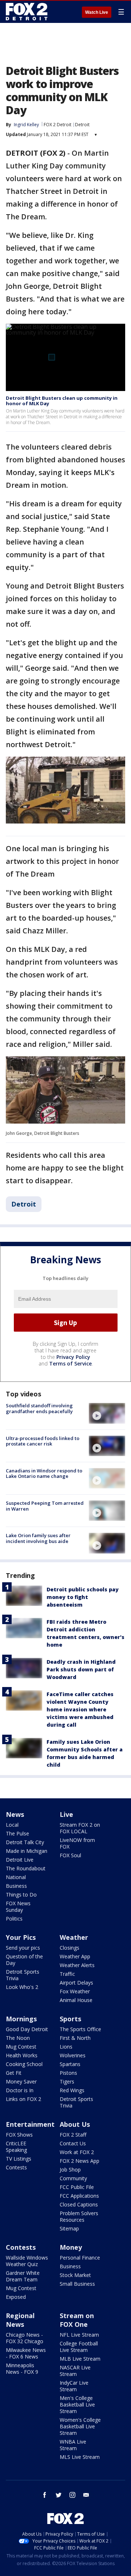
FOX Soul (70, 1855)
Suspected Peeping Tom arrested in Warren (45, 1506)
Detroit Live (20, 1860)
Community (73, 2178)
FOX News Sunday (18, 1907)
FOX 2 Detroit (57, 125)
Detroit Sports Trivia (23, 1975)
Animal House (76, 2000)
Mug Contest (21, 2047)
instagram (72, 2495)
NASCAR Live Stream (75, 2371)
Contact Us (73, 2143)
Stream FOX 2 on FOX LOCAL (80, 1828)
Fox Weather (75, 1991)
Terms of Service (70, 1363)
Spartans (70, 2064)
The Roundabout (26, 1868)
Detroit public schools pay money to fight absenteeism (83, 1597)
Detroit (82, 125)
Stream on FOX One (77, 2320)
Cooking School (24, 2064)
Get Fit (14, 2073)
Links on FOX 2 (23, 2099)
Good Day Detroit (27, 2029)
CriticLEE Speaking (16, 2147)
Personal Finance (80, 2258)
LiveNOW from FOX (77, 1843)
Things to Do (21, 1895)
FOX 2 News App (80, 2161)
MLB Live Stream (80, 2359)
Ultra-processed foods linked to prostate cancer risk (43, 1441)
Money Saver (21, 2081)
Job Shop (70, 2170)
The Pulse (17, 1833)
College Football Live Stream (79, 2347)
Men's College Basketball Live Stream (77, 2404)
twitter (59, 2495)
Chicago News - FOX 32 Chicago (25, 2338)
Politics (14, 1919)
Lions (66, 2047)
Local (12, 1825)
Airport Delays (76, 1983)
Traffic (67, 1974)
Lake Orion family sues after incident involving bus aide (38, 1538)
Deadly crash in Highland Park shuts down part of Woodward (81, 1669)
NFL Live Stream (79, 2335)
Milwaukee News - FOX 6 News (26, 2353)
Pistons (68, 2073)
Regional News (20, 2320)
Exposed (16, 2297)
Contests (16, 2167)
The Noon (18, 2038)
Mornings (21, 2019)
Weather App (75, 1956)
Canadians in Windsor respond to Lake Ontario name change (44, 1474)
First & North (75, 2038)
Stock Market (75, 2275)
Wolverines (73, 2055)
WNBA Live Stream (73, 2445)
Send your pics (23, 1948)
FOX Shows (19, 2135)
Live (66, 1814)
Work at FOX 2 (77, 2152)
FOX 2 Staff (73, 2135)
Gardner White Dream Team (23, 2276)
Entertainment (30, 2124)
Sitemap (69, 2228)
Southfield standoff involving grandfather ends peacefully (39, 1408)
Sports (70, 2019)
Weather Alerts (77, 1965)
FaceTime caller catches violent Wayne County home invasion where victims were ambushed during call (80, 1709)
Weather (74, 1937)
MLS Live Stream (80, 2457)
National (16, 1877)
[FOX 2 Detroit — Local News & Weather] (27, 12)
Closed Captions (79, 2204)
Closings (70, 1948)
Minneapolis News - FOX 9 (22, 2368)
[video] (107, 1413)
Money (71, 2247)
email (86, 2495)
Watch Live (97, 12)
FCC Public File (77, 2187)
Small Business (77, 2284)
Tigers (67, 2081)
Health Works (22, 2055)
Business (16, 1886)
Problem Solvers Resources (79, 2216)
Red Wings (72, 2090)
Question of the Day (24, 1960)
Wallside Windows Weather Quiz (27, 2261)
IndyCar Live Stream (74, 2386)
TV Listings (19, 2159)
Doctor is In (20, 2090)
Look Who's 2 (22, 1987)
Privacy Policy (73, 1357)
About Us (75, 2124)
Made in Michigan (27, 1851)
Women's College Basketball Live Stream (80, 2426)
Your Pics (21, 1937)
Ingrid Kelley (26, 125)
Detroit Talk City (25, 1842)
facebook (45, 2495)
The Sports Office (80, 2029)
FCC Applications (79, 2196)
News (15, 1814)
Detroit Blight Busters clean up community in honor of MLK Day (62, 401)
